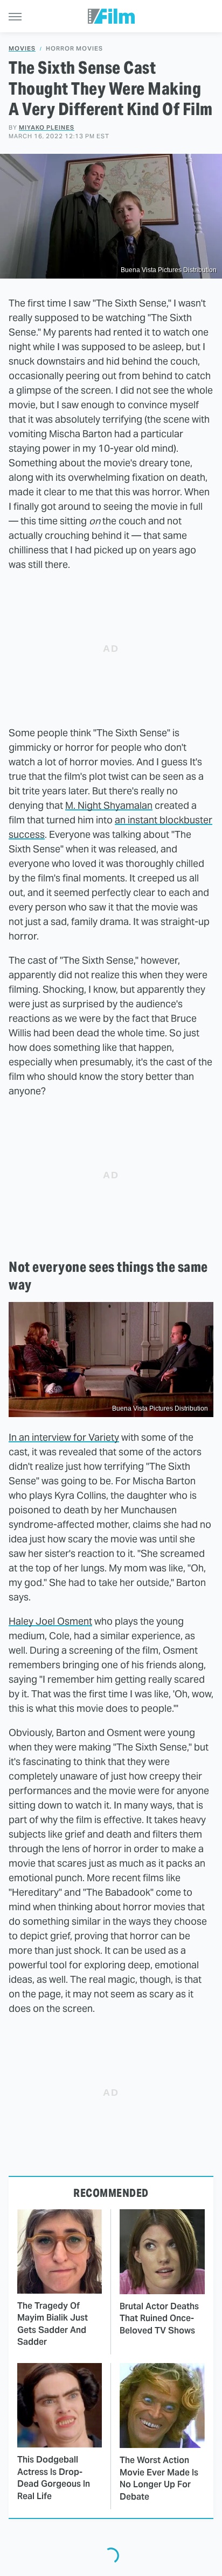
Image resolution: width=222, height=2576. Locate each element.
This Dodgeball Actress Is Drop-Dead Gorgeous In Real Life (54, 2478)
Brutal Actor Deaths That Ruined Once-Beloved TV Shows (159, 2318)
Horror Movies (74, 49)
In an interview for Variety (64, 1437)
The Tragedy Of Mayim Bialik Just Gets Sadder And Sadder (53, 2324)
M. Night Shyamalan (109, 805)
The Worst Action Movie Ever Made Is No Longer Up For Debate (159, 2478)
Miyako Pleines (47, 127)
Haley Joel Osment (50, 1621)
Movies (22, 49)
